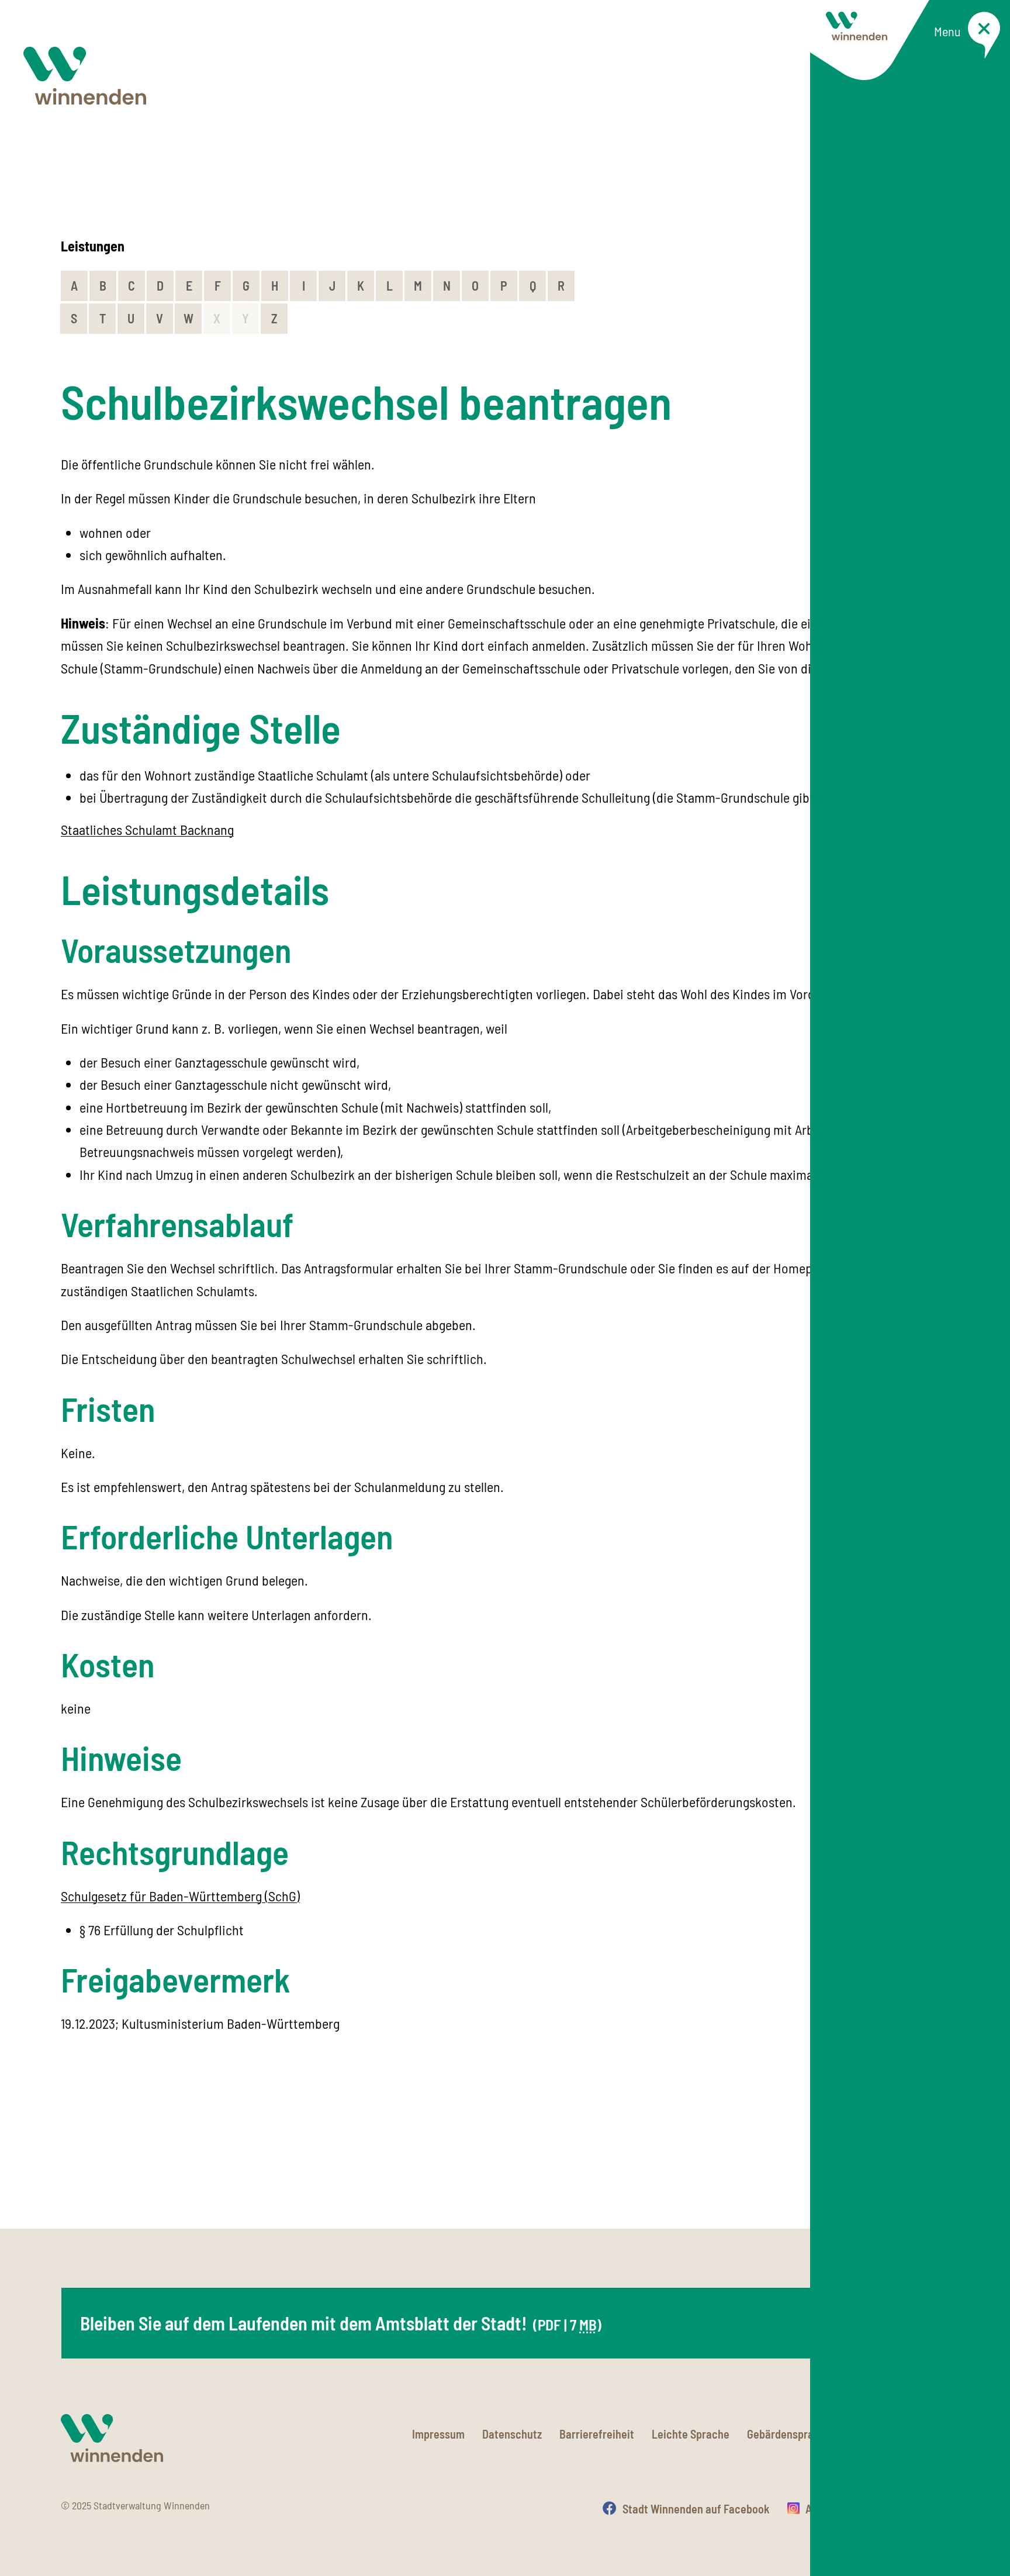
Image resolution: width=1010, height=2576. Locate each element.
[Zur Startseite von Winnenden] (85, 76)
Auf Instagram (839, 2509)
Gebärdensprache (789, 2434)
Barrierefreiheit (597, 2434)
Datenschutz (512, 2434)
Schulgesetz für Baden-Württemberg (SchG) (180, 1896)
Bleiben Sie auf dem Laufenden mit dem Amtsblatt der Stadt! (341, 2323)
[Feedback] (938, 2167)
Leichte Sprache (691, 2434)
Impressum (438, 2434)
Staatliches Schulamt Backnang (147, 829)
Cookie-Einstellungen (899, 2434)
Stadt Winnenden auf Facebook (696, 2509)
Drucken (930, 2509)
